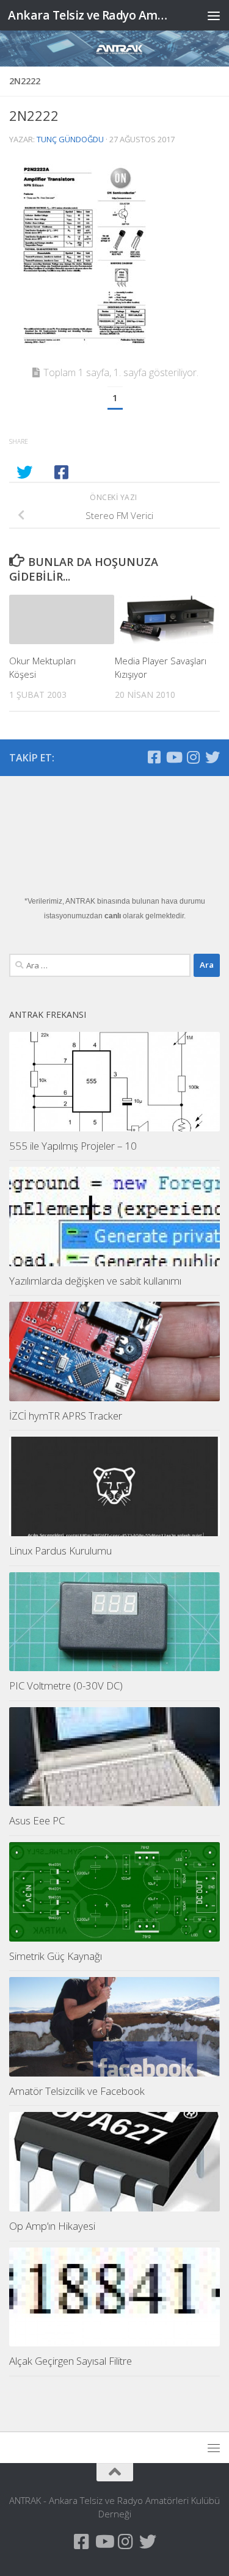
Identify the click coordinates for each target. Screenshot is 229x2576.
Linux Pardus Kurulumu (60, 1551)
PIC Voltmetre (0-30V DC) (66, 1685)
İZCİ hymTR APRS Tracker (66, 1416)
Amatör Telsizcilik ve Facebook (77, 2091)
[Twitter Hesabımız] (213, 757)
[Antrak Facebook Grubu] (154, 757)
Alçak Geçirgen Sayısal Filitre (71, 2361)
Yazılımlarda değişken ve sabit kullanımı (95, 1281)
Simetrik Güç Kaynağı (56, 1956)
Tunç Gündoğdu (70, 139)
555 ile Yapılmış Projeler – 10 (73, 1146)
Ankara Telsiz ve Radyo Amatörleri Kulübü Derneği (90, 15)
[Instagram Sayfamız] (193, 757)
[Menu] (214, 15)
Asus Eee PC (37, 1820)
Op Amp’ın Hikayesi (52, 2226)
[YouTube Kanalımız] (173, 757)
